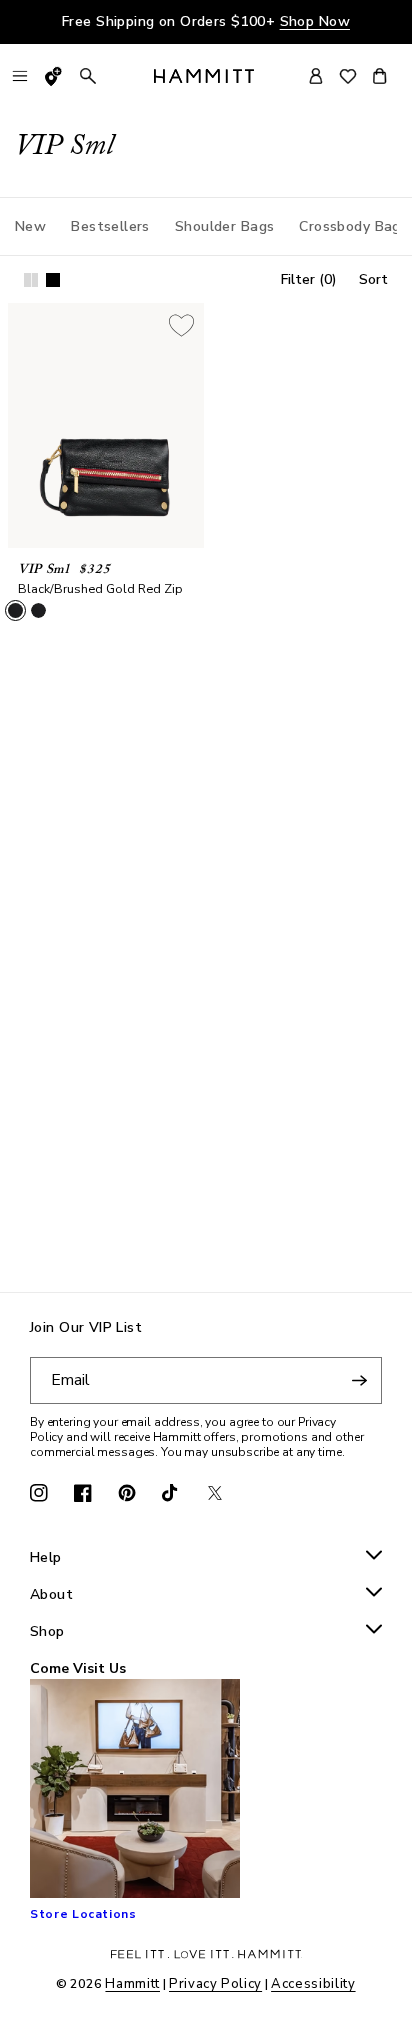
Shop (47, 1632)
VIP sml (43, 569)
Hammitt (132, 1984)
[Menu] (20, 76)
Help (46, 1558)
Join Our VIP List (86, 1328)
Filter (309, 279)
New (30, 226)
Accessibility (313, 1984)
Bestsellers (110, 226)
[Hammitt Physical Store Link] (54, 76)
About (51, 1595)
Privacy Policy (215, 1984)
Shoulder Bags (224, 226)
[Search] (88, 76)
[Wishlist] (348, 76)
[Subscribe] (359, 1380)
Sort (373, 279)
